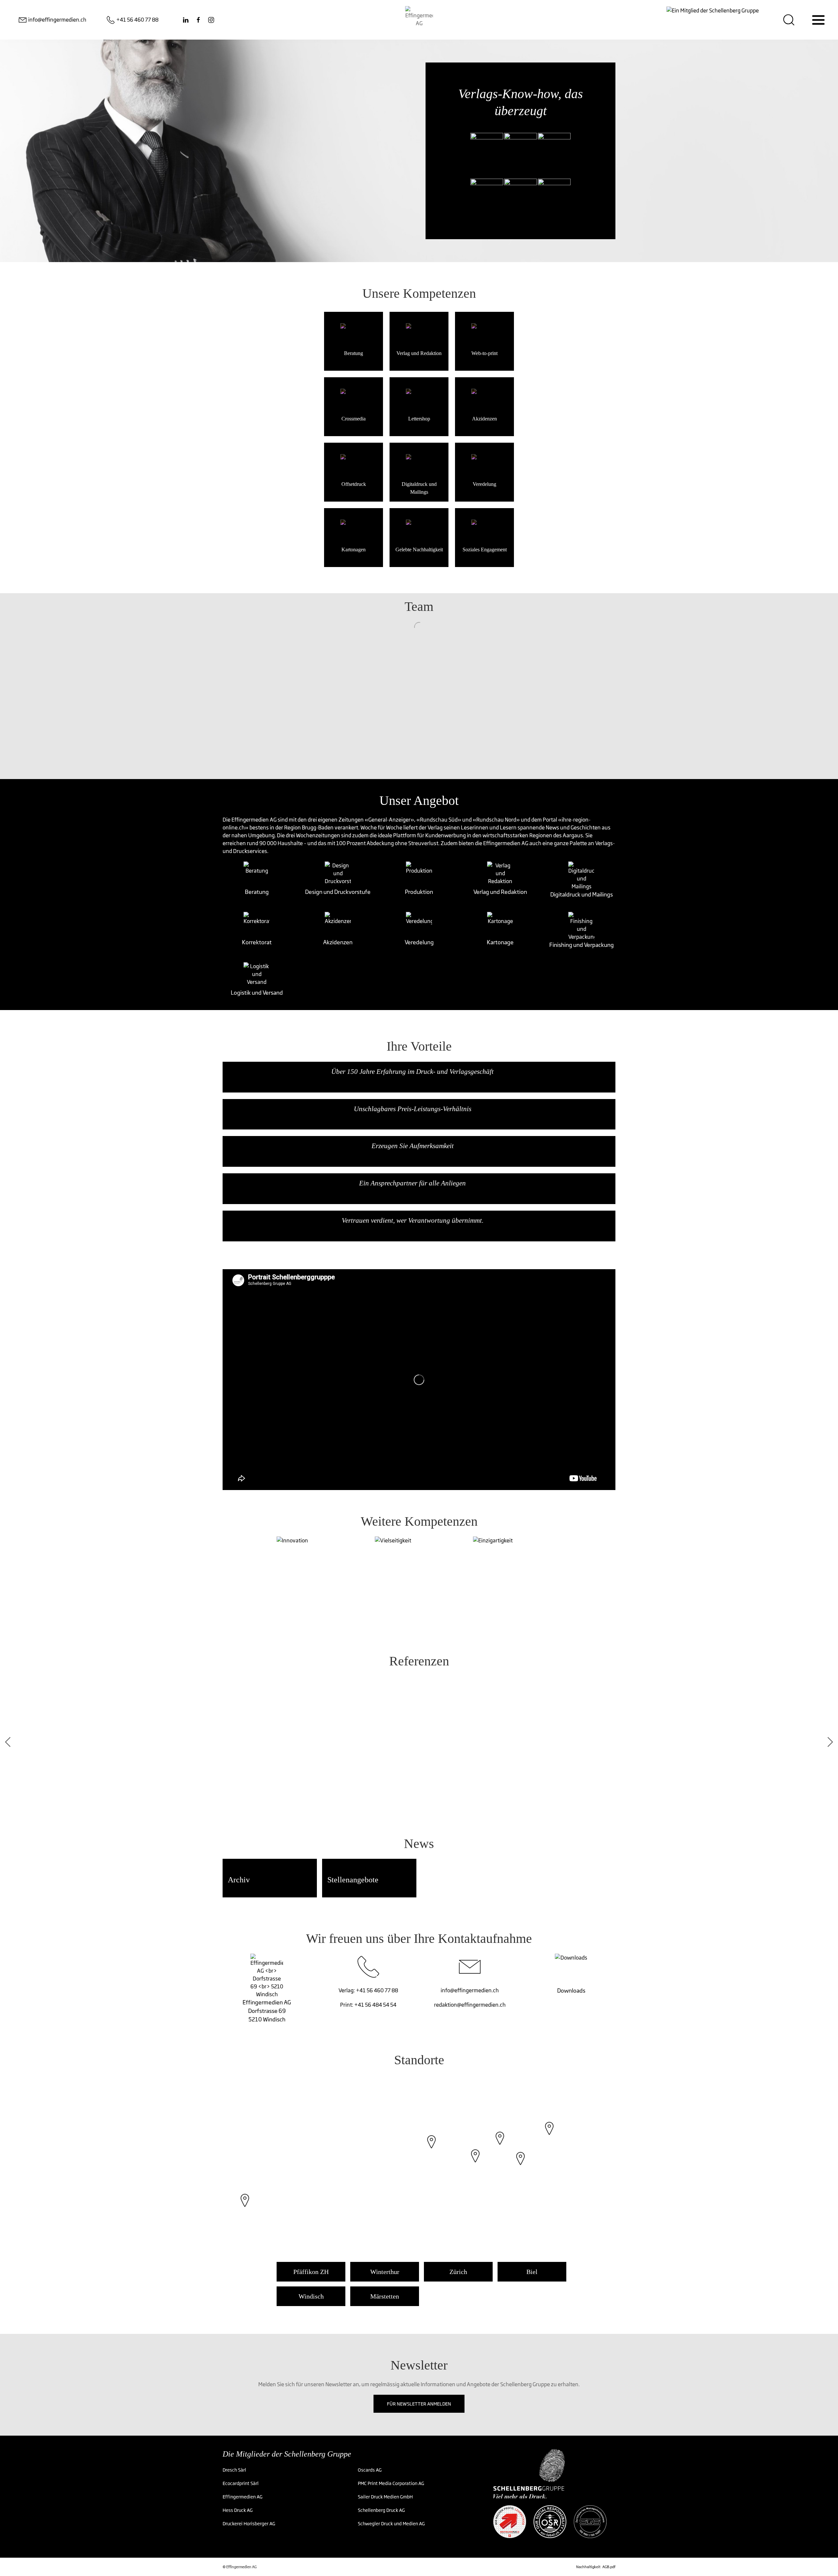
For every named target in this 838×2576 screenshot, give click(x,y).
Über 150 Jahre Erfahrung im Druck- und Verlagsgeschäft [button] (412, 1072)
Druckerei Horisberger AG (249, 2523)
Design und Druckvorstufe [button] (338, 892)
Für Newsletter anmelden (419, 2404)
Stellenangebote (353, 1880)
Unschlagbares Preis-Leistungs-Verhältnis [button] (413, 1109)
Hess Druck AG (238, 2510)
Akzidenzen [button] (338, 942)
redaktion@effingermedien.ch (470, 2005)
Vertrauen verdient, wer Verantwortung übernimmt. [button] (413, 1220)
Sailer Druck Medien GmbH (385, 2497)
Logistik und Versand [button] (257, 993)
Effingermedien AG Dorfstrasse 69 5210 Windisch (267, 2011)
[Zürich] (475, 2162)
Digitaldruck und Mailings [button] (582, 894)
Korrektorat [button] (257, 942)
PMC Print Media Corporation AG (391, 2483)
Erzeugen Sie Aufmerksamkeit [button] (413, 1146)
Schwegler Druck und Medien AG (391, 2523)
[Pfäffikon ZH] (520, 2165)
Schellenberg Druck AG (381, 2510)
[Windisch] (431, 2148)
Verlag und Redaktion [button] (500, 892)
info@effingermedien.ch (470, 1990)
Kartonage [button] (500, 942)
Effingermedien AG (243, 2497)
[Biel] (245, 2207)
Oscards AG (370, 2470)
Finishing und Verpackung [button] (582, 945)
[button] (257, 874)
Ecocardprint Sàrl (241, 2483)
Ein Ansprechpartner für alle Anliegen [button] (412, 1183)
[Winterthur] (500, 2145)
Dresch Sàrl (234, 2470)
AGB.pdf (609, 2567)
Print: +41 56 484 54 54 (368, 2005)
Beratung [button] (257, 892)
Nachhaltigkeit (588, 2567)
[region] (419, 2165)
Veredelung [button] (419, 942)
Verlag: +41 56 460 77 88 (368, 1990)
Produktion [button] (419, 892)
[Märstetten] (549, 2135)
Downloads (571, 1990)
